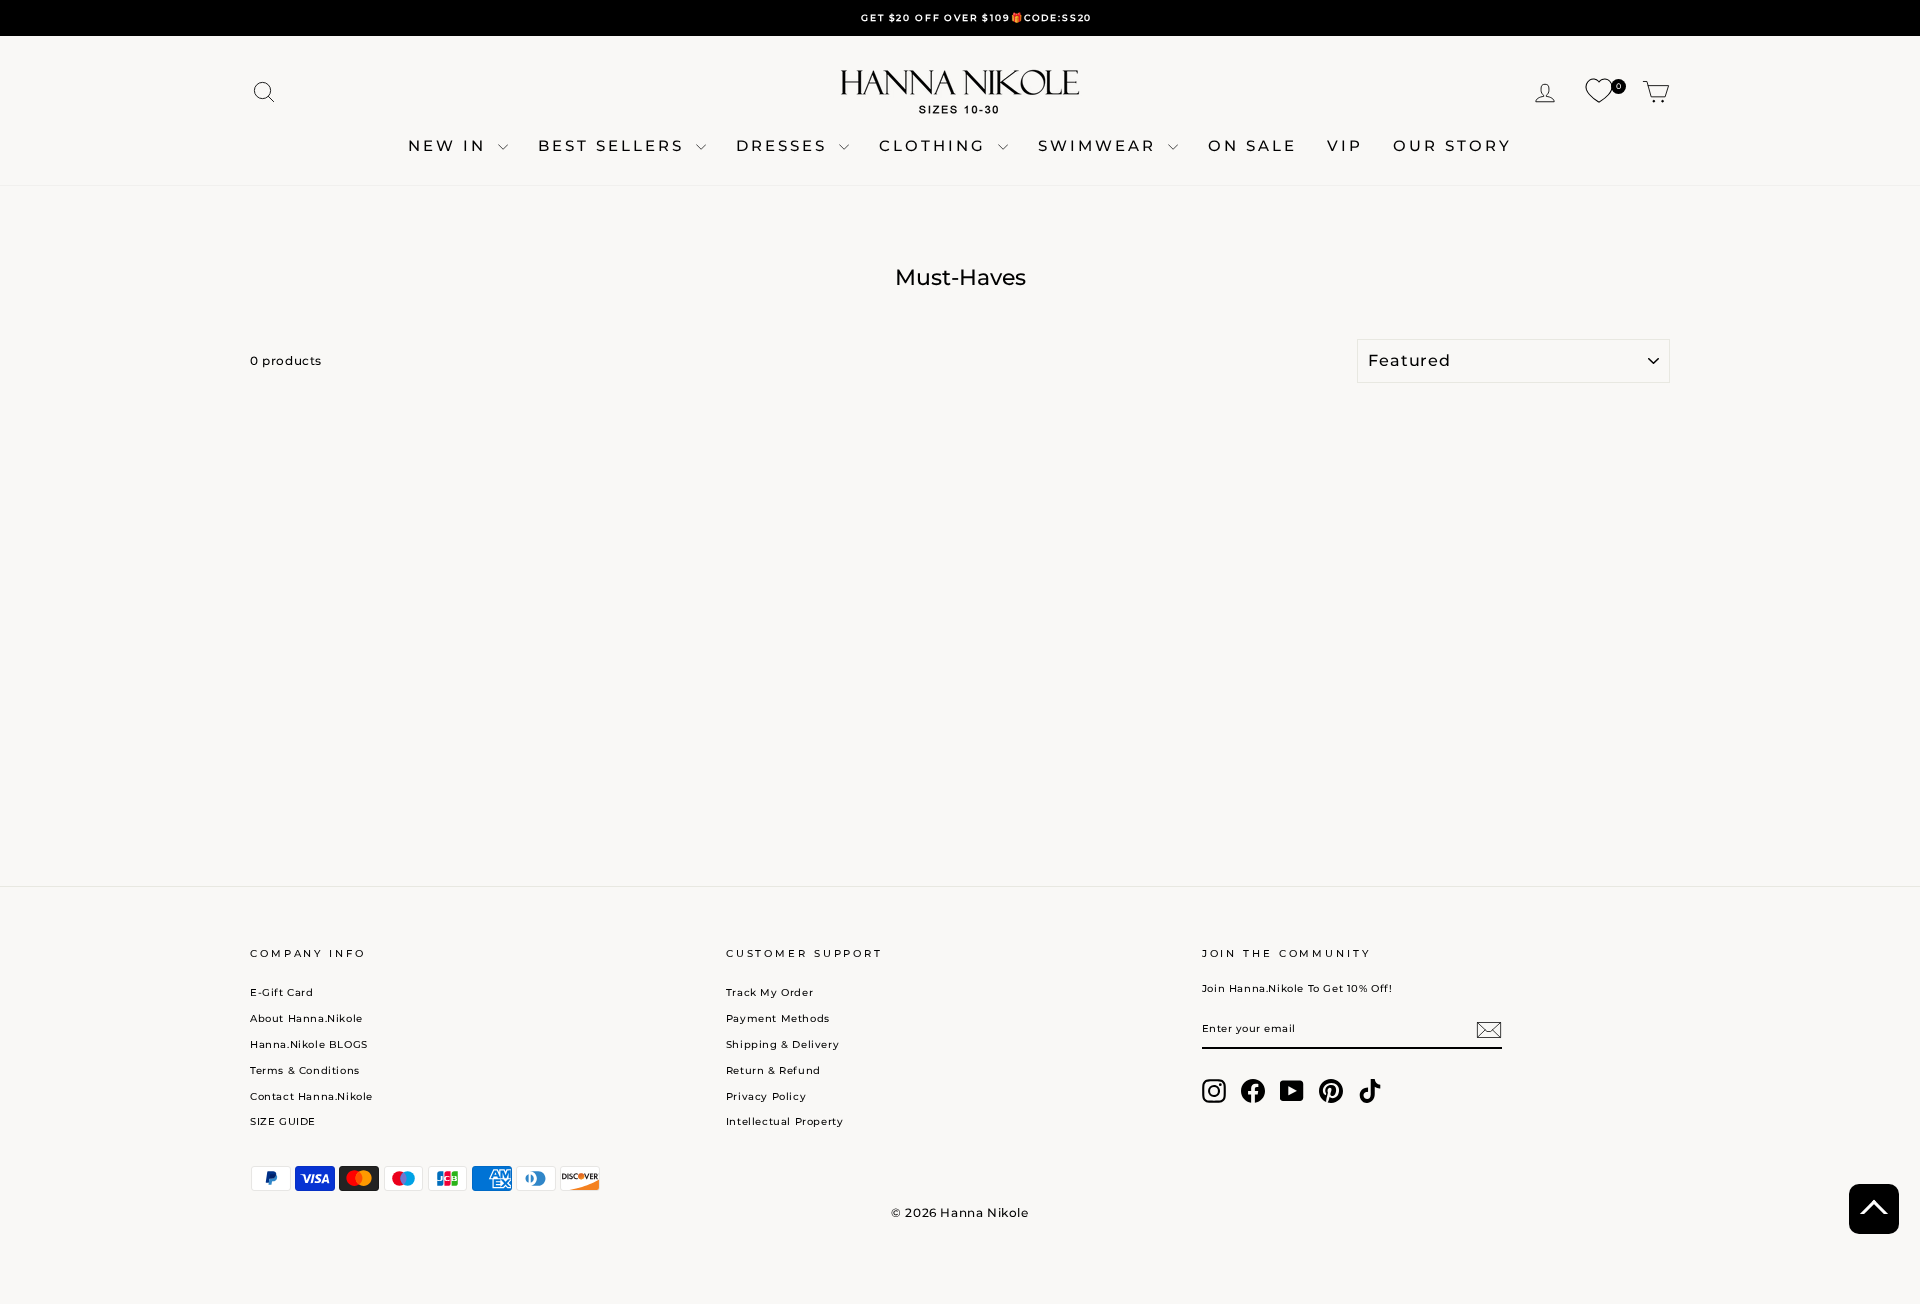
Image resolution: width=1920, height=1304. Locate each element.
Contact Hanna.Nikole (311, 1096)
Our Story (1452, 145)
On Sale (1252, 145)
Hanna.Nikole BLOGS (309, 1044)
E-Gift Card (282, 992)
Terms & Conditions (305, 1070)
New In (450, 145)
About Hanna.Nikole (306, 1018)
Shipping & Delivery (782, 1044)
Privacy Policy (766, 1096)
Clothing (936, 145)
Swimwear (1100, 145)
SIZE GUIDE (283, 1121)
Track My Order (769, 992)
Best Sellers (614, 145)
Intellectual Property (785, 1121)
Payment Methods (778, 1018)
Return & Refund (773, 1070)
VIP (1345, 145)
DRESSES (785, 145)
